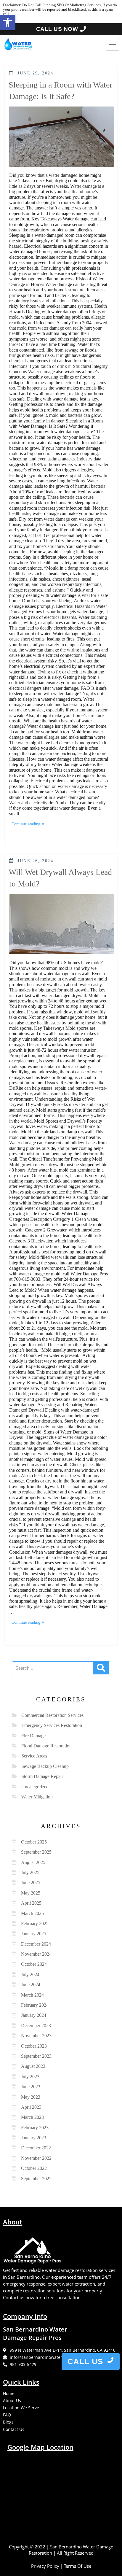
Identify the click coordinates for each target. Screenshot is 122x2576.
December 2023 (36, 2026)
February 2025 (35, 1923)
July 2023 (30, 2077)
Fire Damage (33, 1736)
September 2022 (36, 2179)
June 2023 (31, 2087)
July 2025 (30, 1872)
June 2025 (31, 1883)
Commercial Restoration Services (52, 1715)
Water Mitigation (37, 1797)
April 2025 (31, 1903)
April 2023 (31, 2107)
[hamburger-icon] (112, 44)
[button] (8, 23)
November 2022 (36, 2158)
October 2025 (34, 1842)
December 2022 (36, 2148)
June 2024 (31, 1985)
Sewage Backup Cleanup (45, 1766)
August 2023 (33, 2066)
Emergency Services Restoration (52, 1725)
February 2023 (35, 2128)
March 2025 (32, 1913)
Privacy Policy (45, 2566)
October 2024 (34, 1964)
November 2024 (36, 1954)
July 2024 (30, 1974)
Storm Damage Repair (42, 1776)
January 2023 (34, 2138)
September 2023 (36, 2056)
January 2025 (34, 1934)
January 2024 (34, 2015)
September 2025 (36, 1852)
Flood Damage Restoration (46, 1746)
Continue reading (29, 823)
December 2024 (36, 1944)
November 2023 (36, 2036)
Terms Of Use (78, 2566)
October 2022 (34, 2168)
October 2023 (34, 2046)
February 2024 (35, 2005)
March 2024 (32, 1995)
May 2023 (31, 2097)
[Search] (101, 1668)
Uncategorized (35, 1787)
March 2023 (32, 2117)
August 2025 (33, 1862)
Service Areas (34, 1756)
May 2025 (31, 1893)
